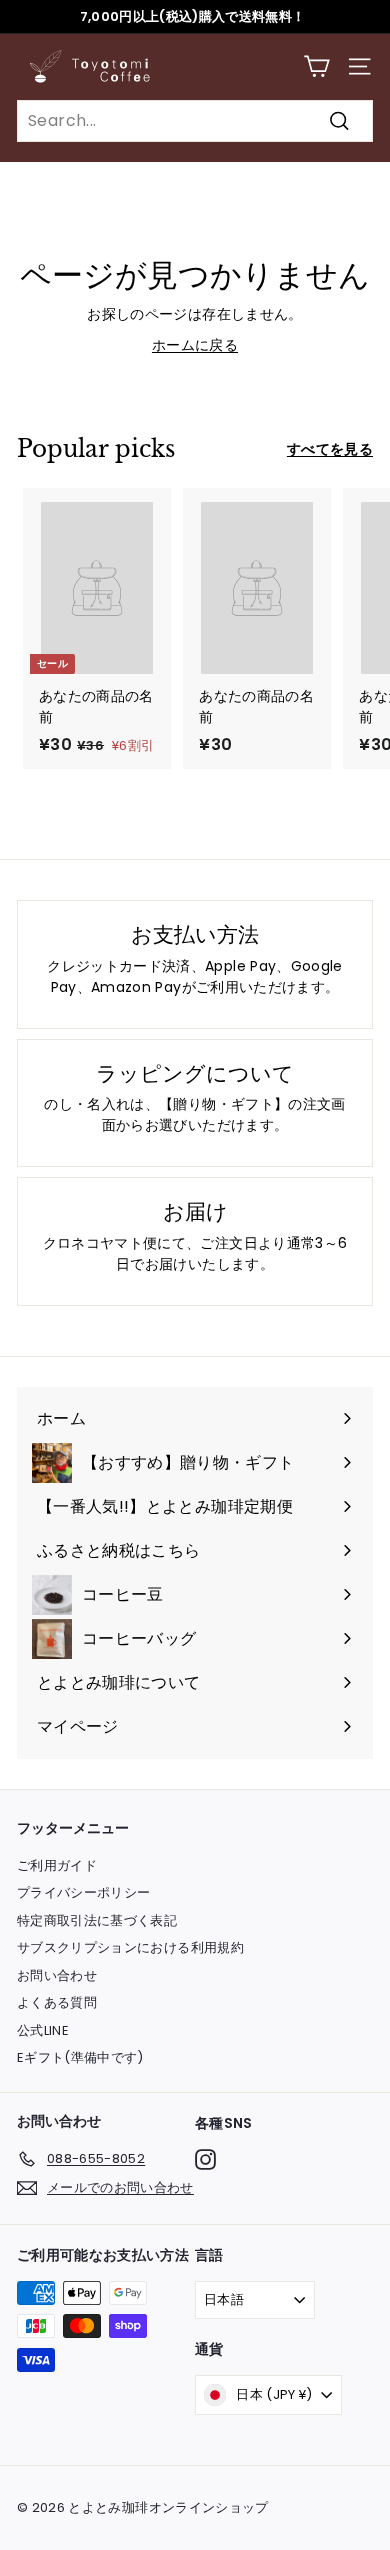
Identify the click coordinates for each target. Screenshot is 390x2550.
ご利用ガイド (57, 1865)
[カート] (316, 66)
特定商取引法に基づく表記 (97, 1920)
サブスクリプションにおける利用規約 (130, 1947)
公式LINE (43, 2030)
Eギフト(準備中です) (80, 2057)
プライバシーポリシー (84, 1892)
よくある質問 (57, 2002)
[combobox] (195, 121)
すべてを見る (330, 449)
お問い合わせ (57, 1975)
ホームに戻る (195, 345)
